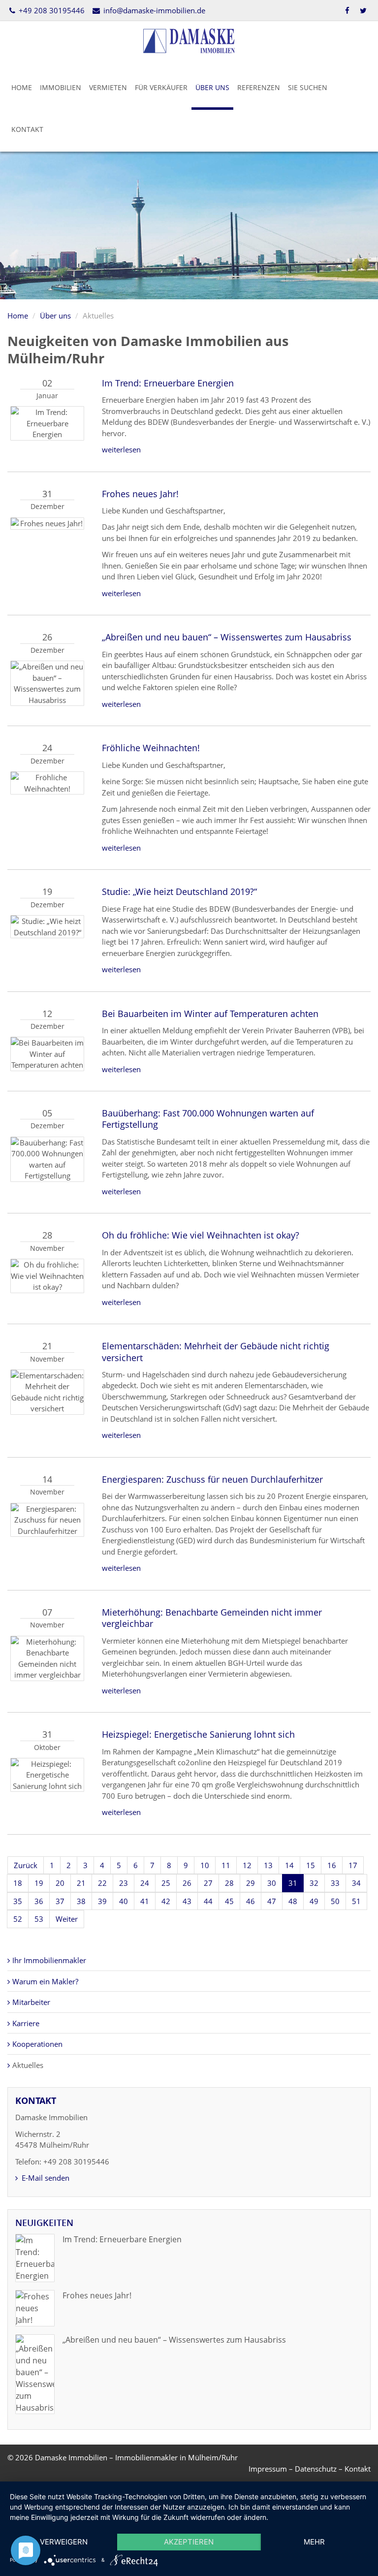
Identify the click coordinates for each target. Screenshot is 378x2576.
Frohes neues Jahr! (140, 494)
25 (166, 1883)
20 (60, 1883)
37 (60, 1901)
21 (81, 1883)
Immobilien (61, 87)
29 (251, 1883)
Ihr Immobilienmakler (49, 1960)
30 (272, 1883)
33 (335, 1883)
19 (39, 1883)
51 (356, 1901)
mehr (314, 2542)
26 (187, 1883)
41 (145, 1901)
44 (208, 1901)
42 (166, 1901)
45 (229, 1901)
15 (311, 1865)
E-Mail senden (45, 2178)
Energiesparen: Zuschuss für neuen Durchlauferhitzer (212, 1479)
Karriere (26, 2023)
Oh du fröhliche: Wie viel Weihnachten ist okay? (201, 1235)
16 (332, 1865)
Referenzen (259, 87)
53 (39, 1919)
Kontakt (27, 129)
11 (226, 1865)
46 (251, 1901)
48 (293, 1901)
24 (145, 1883)
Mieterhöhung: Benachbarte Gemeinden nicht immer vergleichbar (212, 1618)
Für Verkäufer (161, 87)
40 (124, 1901)
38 (81, 1901)
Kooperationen (37, 2044)
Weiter (67, 1919)
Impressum (268, 2469)
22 (102, 1883)
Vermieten (108, 87)
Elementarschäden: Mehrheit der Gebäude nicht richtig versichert (216, 1352)
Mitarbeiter (31, 2002)
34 (356, 1883)
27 (208, 1883)
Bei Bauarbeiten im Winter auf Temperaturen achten (210, 1014)
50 (335, 1901)
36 (39, 1901)
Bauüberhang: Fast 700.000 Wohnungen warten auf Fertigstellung (208, 1119)
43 (187, 1901)
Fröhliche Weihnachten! (151, 748)
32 (314, 1883)
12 (247, 1865)
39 (102, 1901)
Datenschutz (316, 2469)
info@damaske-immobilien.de (153, 10)
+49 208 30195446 (51, 10)
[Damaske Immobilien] (189, 40)
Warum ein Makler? (45, 1981)
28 (229, 1883)
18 (18, 1883)
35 (18, 1901)
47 (272, 1901)
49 (314, 1901)
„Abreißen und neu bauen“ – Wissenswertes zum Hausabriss (227, 637)
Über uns (212, 87)
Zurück (26, 1865)
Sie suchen (308, 87)
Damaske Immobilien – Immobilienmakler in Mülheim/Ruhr (136, 2457)
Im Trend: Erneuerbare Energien (168, 383)
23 (124, 1883)
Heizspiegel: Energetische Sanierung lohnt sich (198, 1734)
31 (293, 1883)
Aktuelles (28, 2065)
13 (268, 1865)
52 (18, 1919)
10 (205, 1865)
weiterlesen (121, 449)
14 (289, 1865)
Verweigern (64, 2542)
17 (353, 1865)
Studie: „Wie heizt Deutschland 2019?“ (179, 891)
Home (22, 87)
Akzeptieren (189, 2542)
